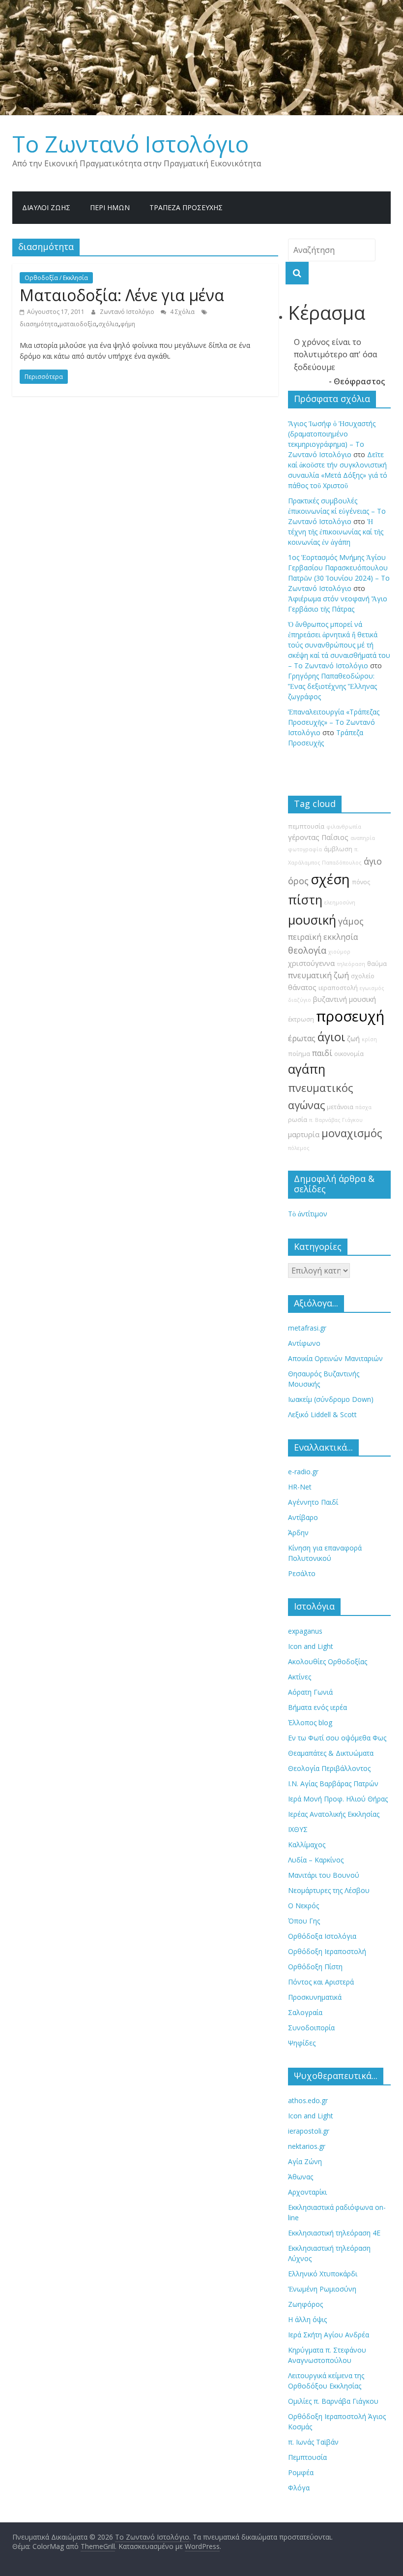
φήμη (128, 324)
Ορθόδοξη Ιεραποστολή (327, 1951)
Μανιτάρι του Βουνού (324, 1875)
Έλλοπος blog (310, 1723)
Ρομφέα (301, 2472)
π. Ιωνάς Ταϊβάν (313, 2442)
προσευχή (350, 1016)
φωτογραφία (305, 849)
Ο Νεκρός (303, 1906)
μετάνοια (340, 1107)
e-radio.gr (303, 1472)
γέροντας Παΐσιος (318, 837)
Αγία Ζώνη (305, 2161)
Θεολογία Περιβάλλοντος (329, 1768)
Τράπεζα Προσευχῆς (186, 207)
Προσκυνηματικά (315, 1997)
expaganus (305, 1631)
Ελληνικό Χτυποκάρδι (323, 2274)
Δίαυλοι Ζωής (46, 207)
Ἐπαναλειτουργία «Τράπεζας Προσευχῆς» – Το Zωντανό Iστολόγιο (334, 722)
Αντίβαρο (303, 1517)
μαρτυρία (304, 1134)
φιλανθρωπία (344, 827)
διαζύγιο (300, 1000)
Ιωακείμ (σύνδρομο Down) (331, 1399)
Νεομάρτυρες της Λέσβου (329, 1890)
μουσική (312, 920)
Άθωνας (301, 2177)
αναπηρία (363, 838)
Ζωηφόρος (305, 2304)
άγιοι (331, 1037)
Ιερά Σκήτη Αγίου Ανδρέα (329, 2335)
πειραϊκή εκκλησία (323, 937)
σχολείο (363, 976)
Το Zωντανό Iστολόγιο (130, 144)
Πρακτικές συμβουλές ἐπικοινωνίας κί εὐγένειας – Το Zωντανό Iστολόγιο (337, 511)
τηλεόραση (351, 964)
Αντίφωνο (304, 1343)
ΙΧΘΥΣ (298, 1829)
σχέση (330, 879)
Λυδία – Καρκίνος (316, 1860)
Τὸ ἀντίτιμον (308, 1214)
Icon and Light (311, 1646)
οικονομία (349, 1054)
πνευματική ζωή (318, 975)
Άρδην (298, 1533)
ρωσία (298, 1120)
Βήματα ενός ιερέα (317, 1707)
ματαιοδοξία (78, 324)
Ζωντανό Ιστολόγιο (128, 312)
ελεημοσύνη (340, 902)
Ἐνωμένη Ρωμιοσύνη (322, 2289)
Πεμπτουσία (307, 2457)
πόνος (361, 882)
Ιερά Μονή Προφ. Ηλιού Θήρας (338, 1799)
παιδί (322, 1053)
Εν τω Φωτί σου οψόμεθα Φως (337, 1738)
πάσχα (363, 1107)
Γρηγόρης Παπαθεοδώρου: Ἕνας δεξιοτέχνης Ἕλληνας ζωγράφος (332, 686)
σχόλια (108, 324)
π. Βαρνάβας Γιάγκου (336, 1120)
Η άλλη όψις (307, 2319)
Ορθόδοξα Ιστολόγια (322, 1936)
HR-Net (300, 1487)
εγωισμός (372, 988)
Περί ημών (110, 207)
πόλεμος (299, 1148)
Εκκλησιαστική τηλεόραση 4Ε (334, 2233)
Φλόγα (299, 2488)
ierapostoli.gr (309, 2131)
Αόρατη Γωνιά (310, 1692)
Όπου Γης (304, 1921)
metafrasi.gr (307, 1328)
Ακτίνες (300, 1677)
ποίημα (299, 1054)
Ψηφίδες (302, 2043)
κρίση (369, 1039)
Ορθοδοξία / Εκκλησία (56, 278)
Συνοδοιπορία (311, 2028)
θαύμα (377, 964)
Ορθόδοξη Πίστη (315, 1967)
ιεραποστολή (338, 988)
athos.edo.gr (308, 2100)
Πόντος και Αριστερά (321, 1982)
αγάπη (307, 1069)
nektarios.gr (307, 2146)
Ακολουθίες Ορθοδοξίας (328, 1661)
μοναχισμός (352, 1133)
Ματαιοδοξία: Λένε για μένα (122, 295)
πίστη (305, 900)
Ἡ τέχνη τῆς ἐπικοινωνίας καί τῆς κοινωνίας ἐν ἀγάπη (336, 532)
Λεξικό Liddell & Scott (322, 1414)
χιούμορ (339, 952)
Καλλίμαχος (307, 1845)
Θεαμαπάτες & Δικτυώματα (331, 1753)
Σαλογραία (305, 2012)
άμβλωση (338, 849)
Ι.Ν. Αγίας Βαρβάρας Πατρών (333, 1784)
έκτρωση (301, 1019)
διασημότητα (39, 324)
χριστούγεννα (311, 963)
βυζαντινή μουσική (345, 999)
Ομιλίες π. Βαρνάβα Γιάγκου (333, 2401)
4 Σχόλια (182, 312)
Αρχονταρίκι (307, 2192)
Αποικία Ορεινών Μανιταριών (335, 1358)
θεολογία (307, 950)
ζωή (353, 1039)
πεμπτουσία (306, 826)
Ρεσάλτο (302, 1573)
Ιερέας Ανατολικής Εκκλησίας (334, 1814)
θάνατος (302, 987)
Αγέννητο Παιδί (313, 1502)
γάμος (351, 921)
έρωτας (302, 1038)
